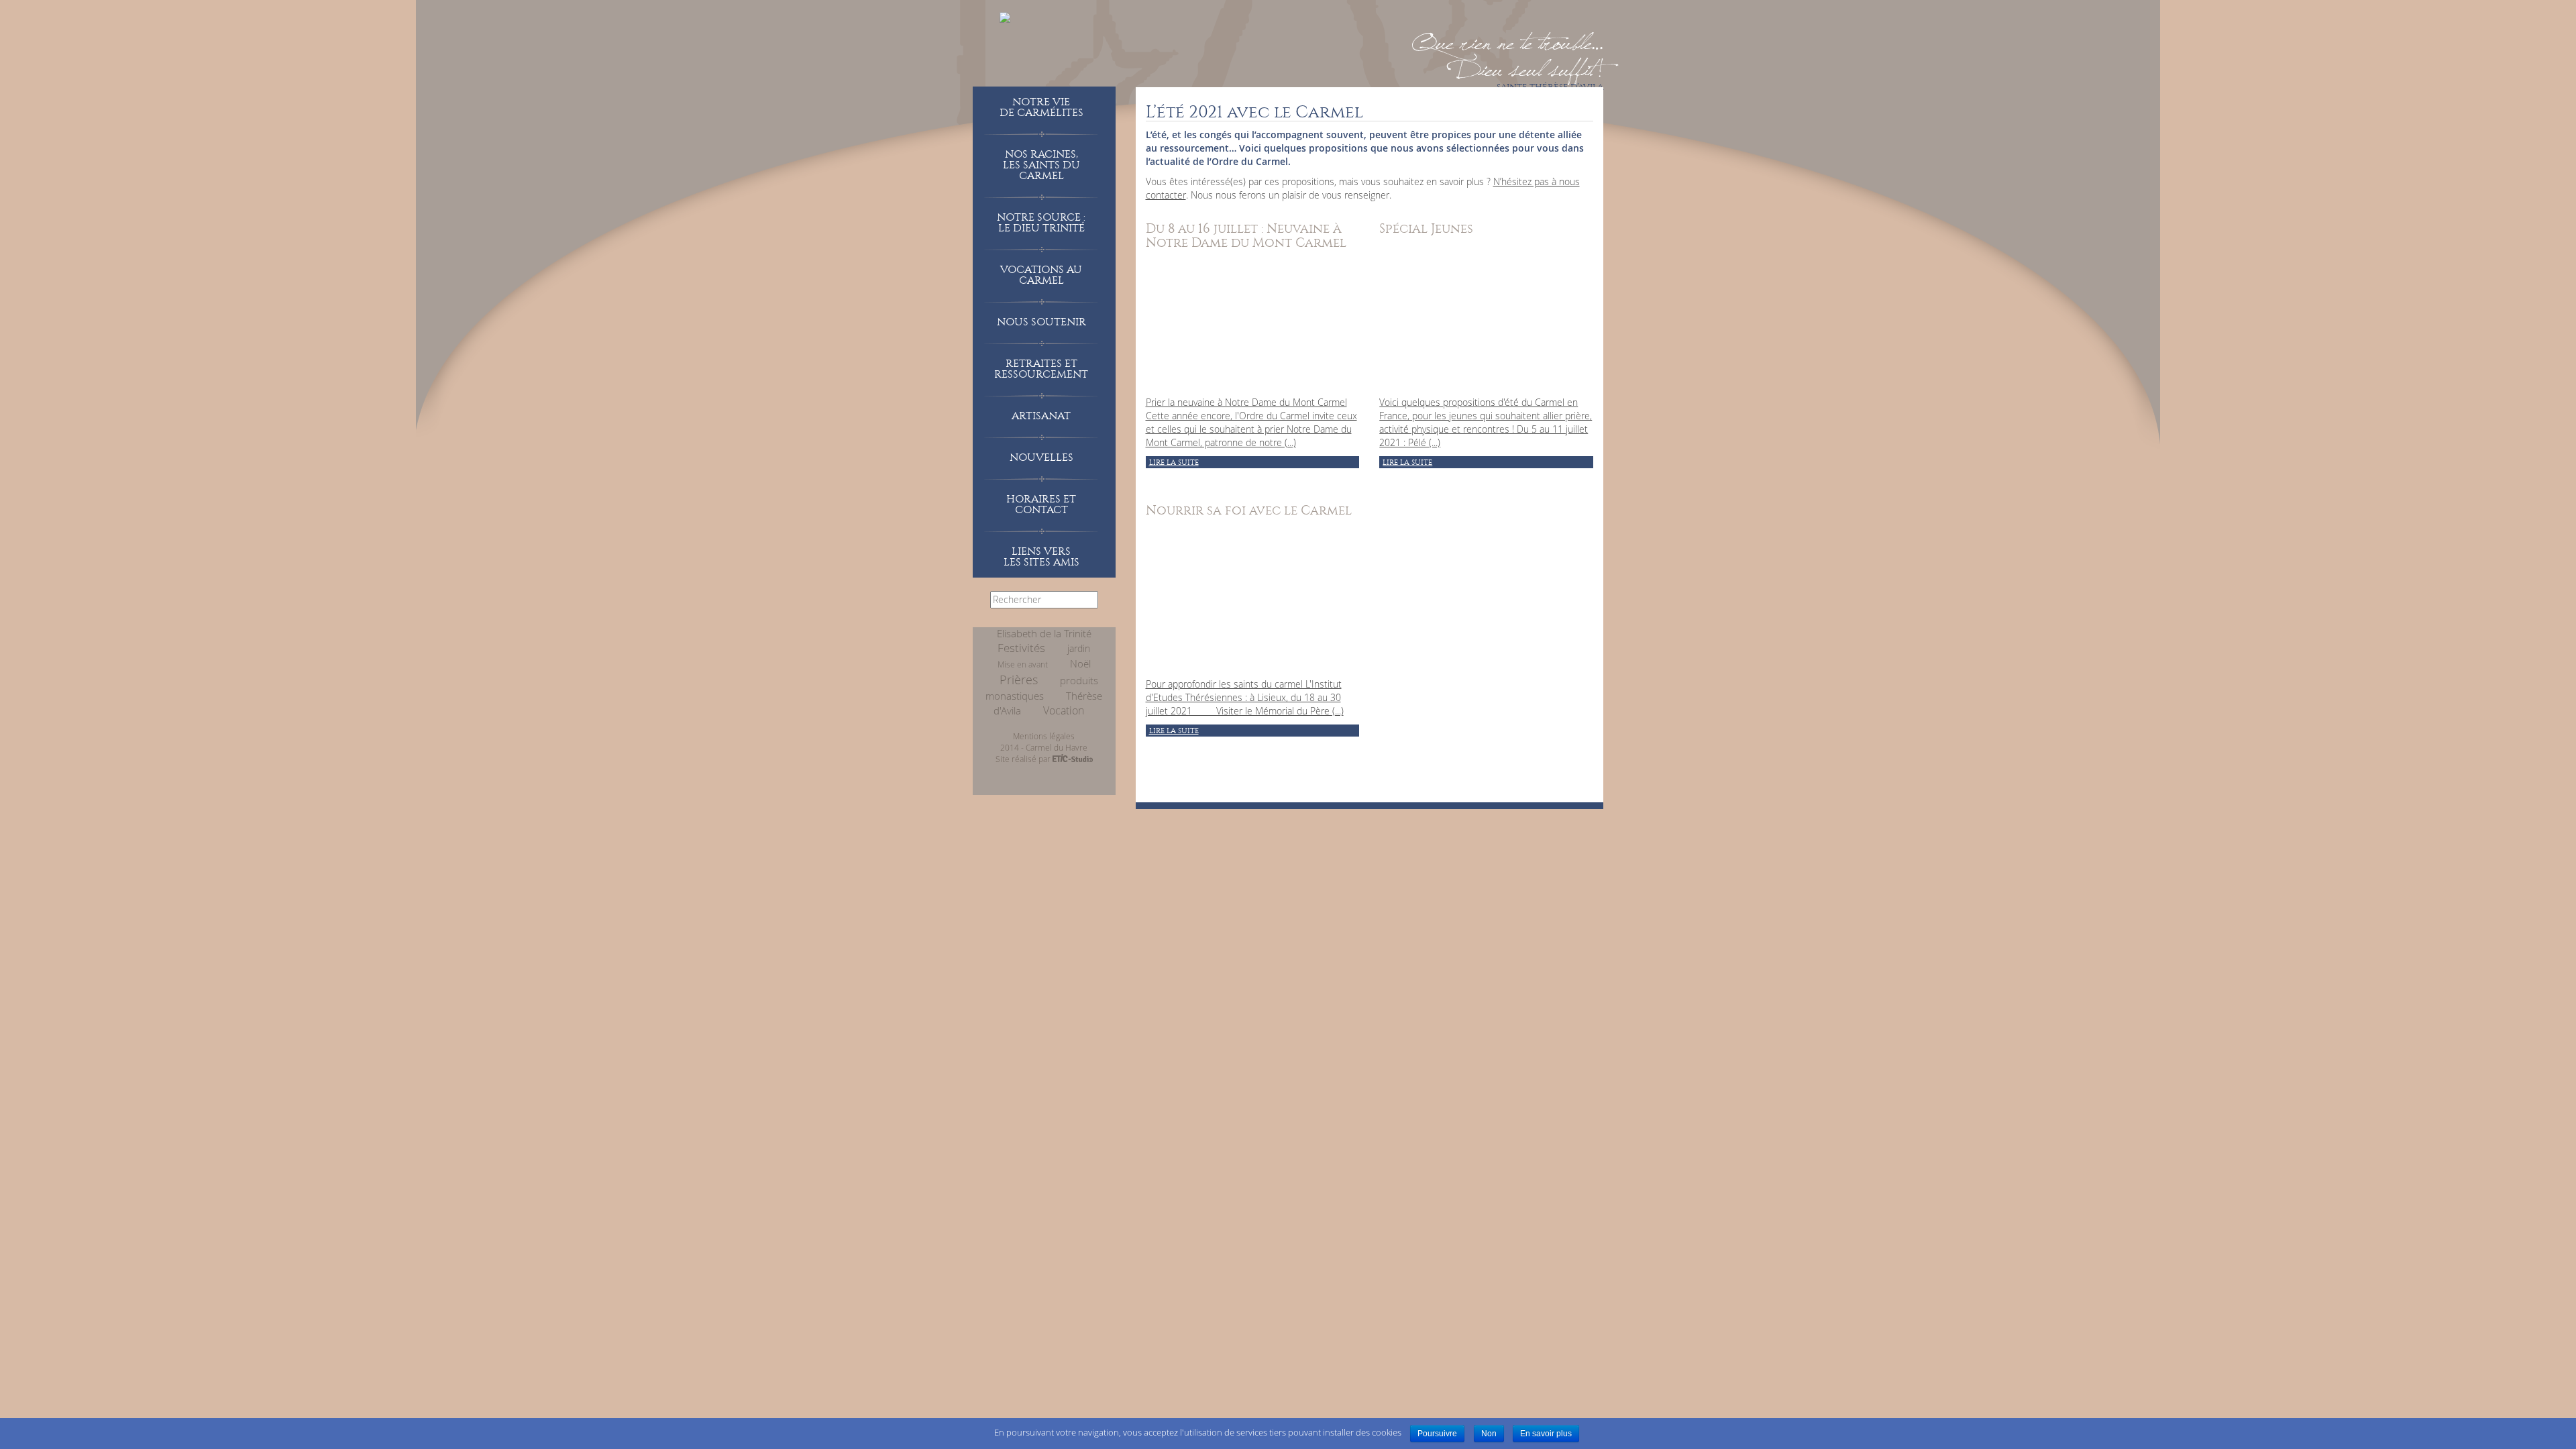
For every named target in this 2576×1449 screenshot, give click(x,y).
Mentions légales (1044, 736)
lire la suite (1174, 463)
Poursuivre (1437, 1434)
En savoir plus (1546, 1434)
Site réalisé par (1024, 759)
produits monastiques (1042, 688)
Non (1489, 1434)
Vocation (1064, 710)
